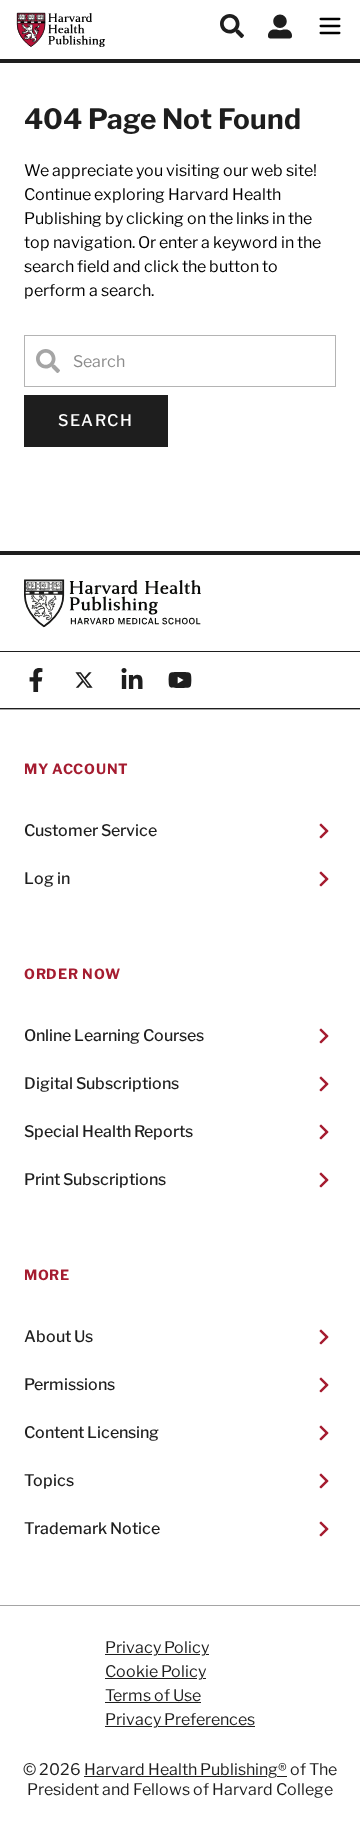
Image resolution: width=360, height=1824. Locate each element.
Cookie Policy (155, 1672)
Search (96, 420)
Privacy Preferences (180, 1720)
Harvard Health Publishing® (185, 1769)
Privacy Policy (157, 1648)
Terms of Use (153, 1696)
